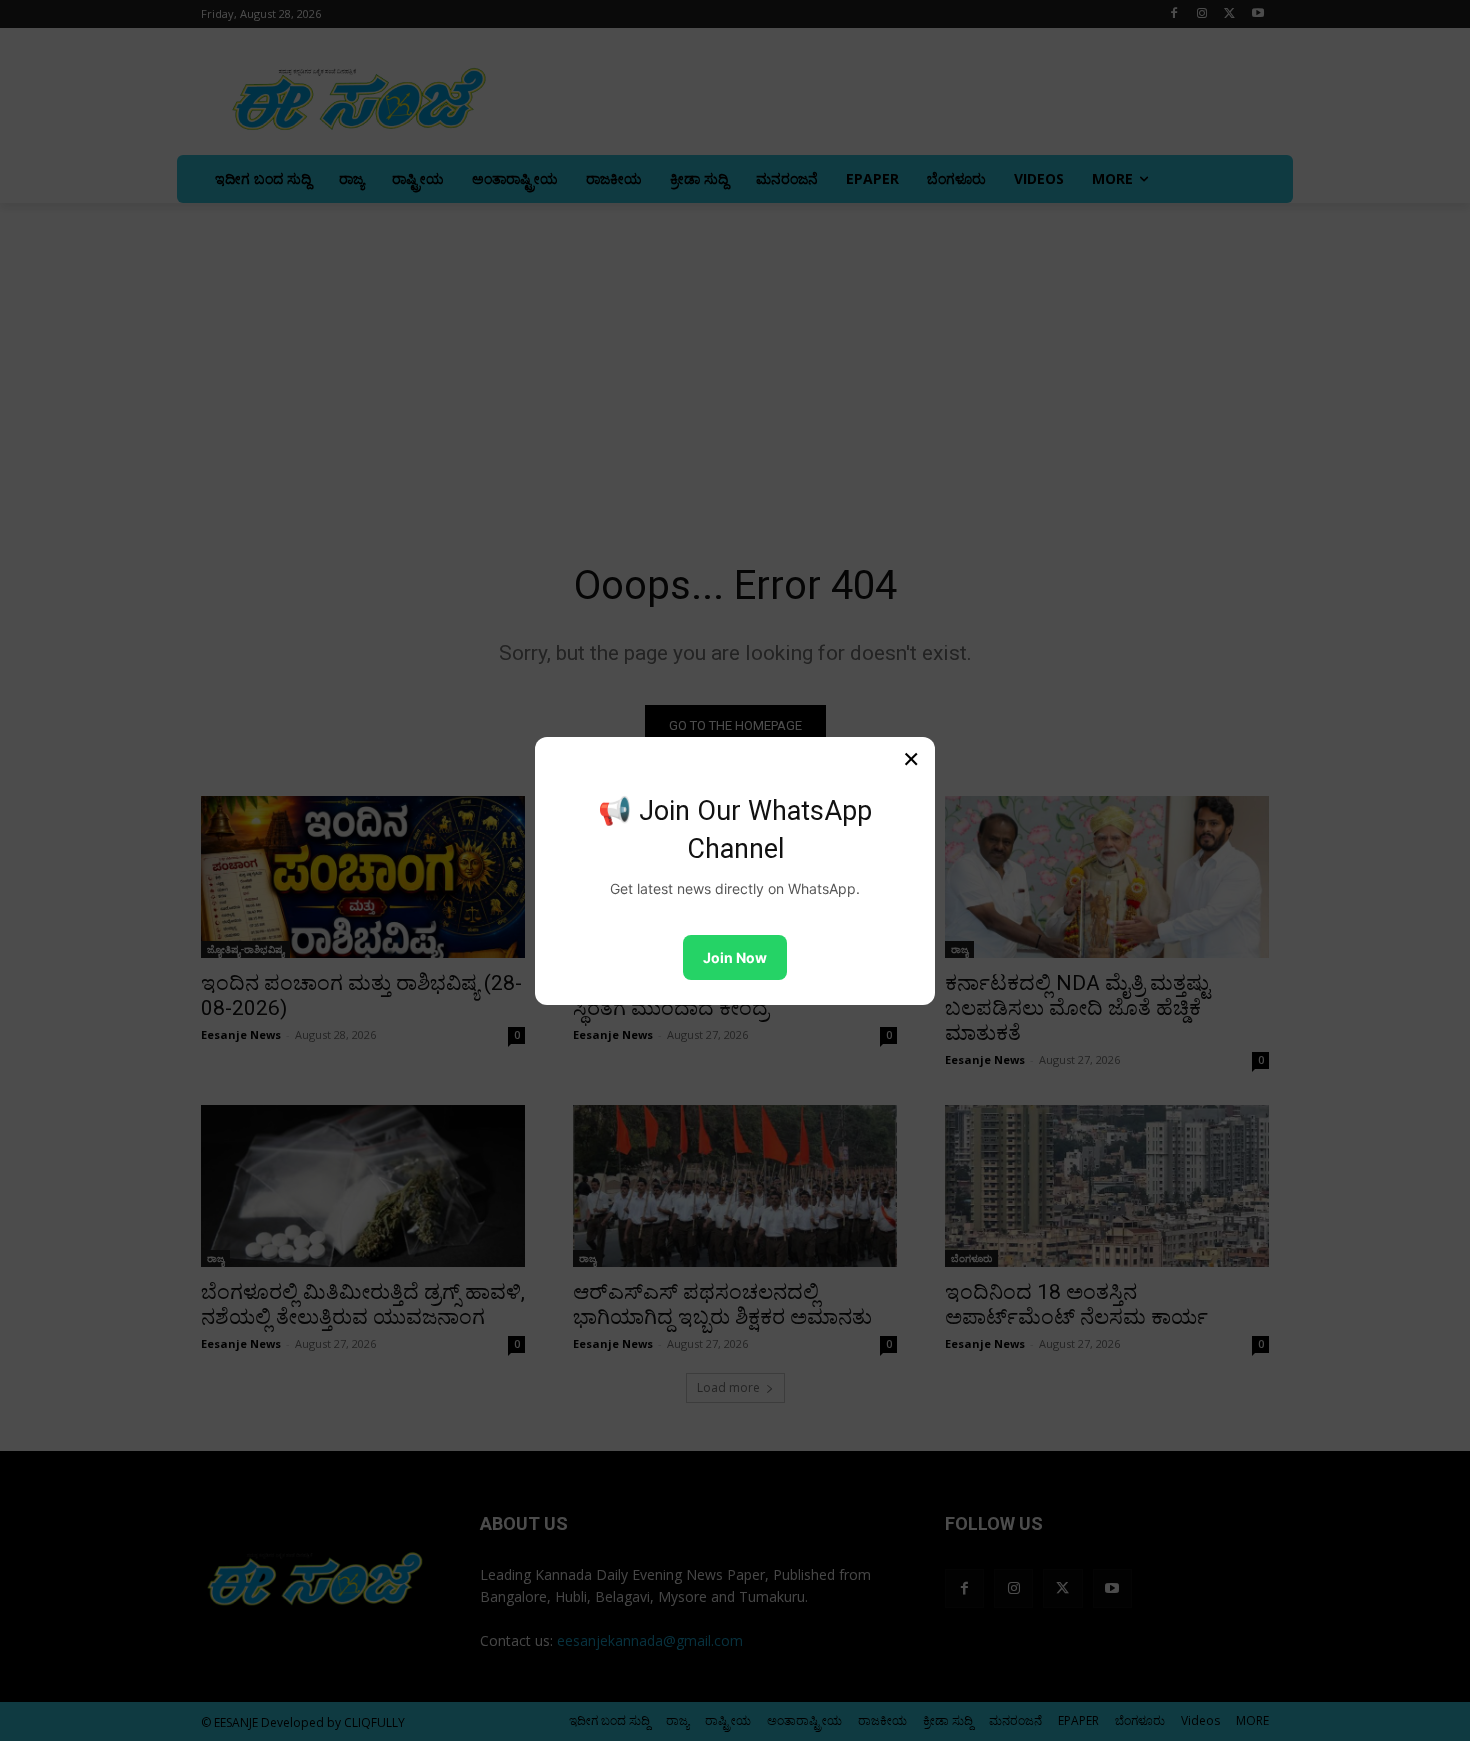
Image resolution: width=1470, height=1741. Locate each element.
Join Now (735, 957)
